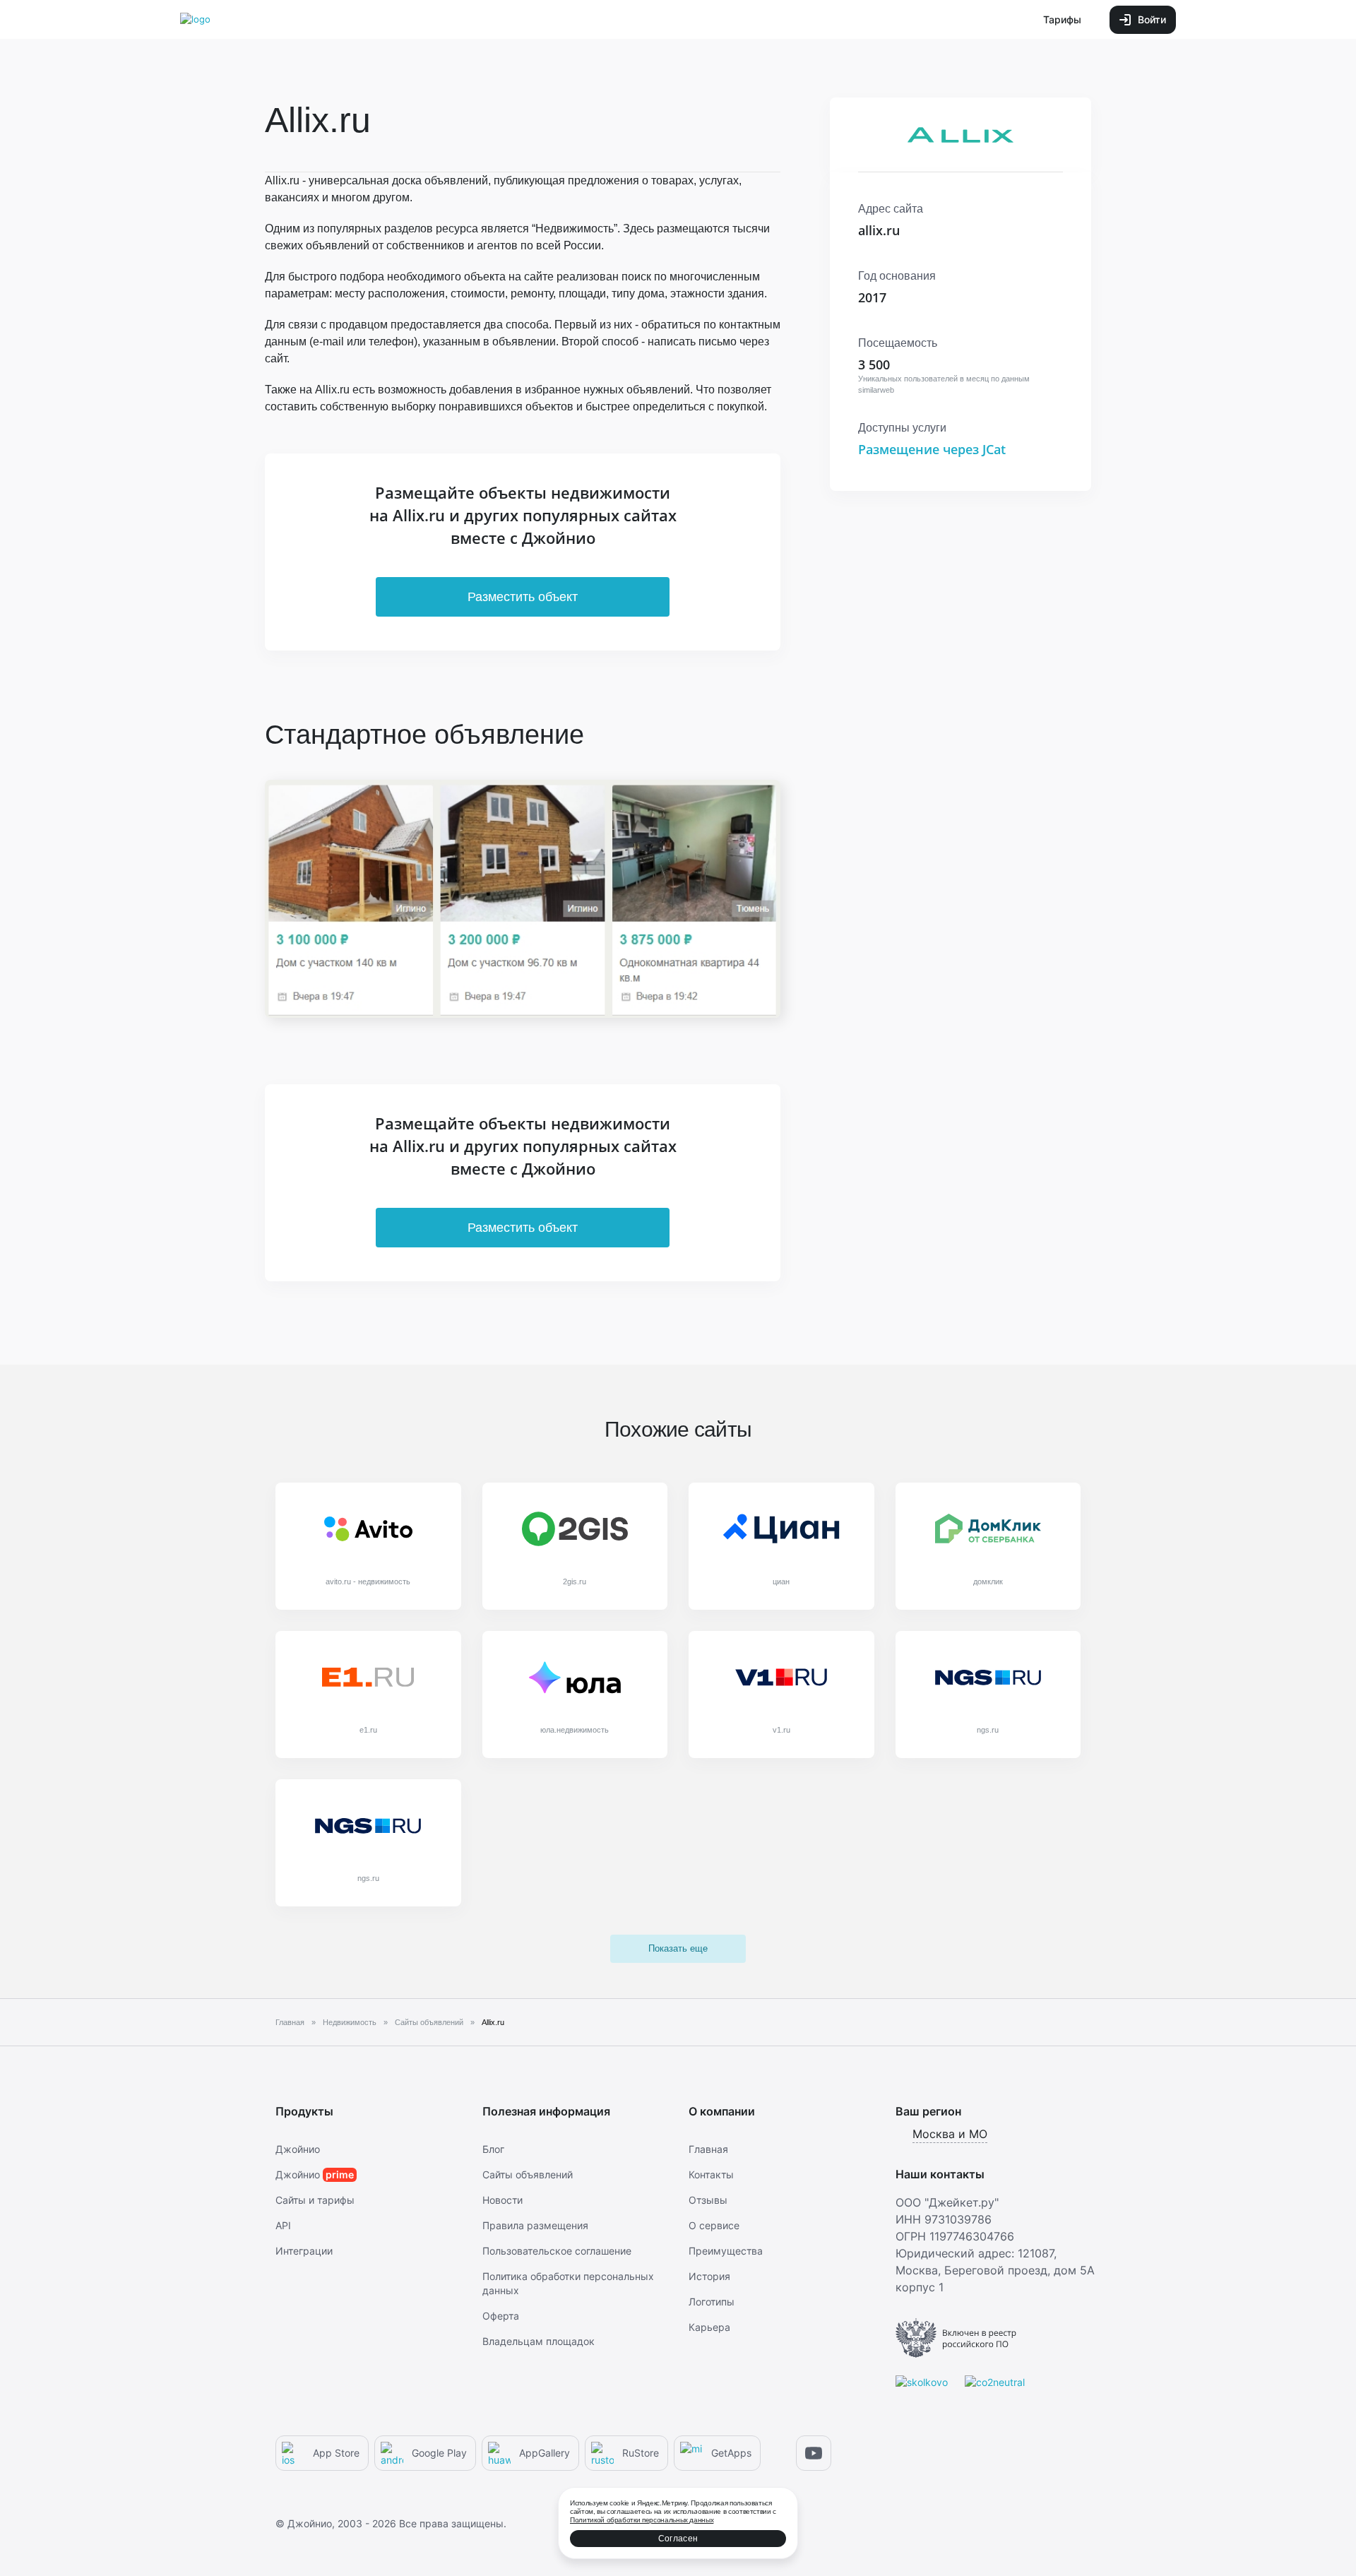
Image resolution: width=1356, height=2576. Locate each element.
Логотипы (712, 2302)
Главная (708, 2149)
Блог (493, 2149)
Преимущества (726, 2251)
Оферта (501, 2316)
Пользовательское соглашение (557, 2251)
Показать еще (678, 1948)
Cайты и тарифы (315, 2200)
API (283, 2225)
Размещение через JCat (932, 449)
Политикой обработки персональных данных (642, 2520)
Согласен (678, 2539)
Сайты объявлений (528, 2174)
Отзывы (708, 2200)
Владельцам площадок (539, 2341)
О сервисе (714, 2225)
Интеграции (304, 2251)
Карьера (709, 2327)
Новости (502, 2200)
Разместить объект (523, 597)
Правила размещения (535, 2225)
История (709, 2276)
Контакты (711, 2174)
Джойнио (298, 2149)
